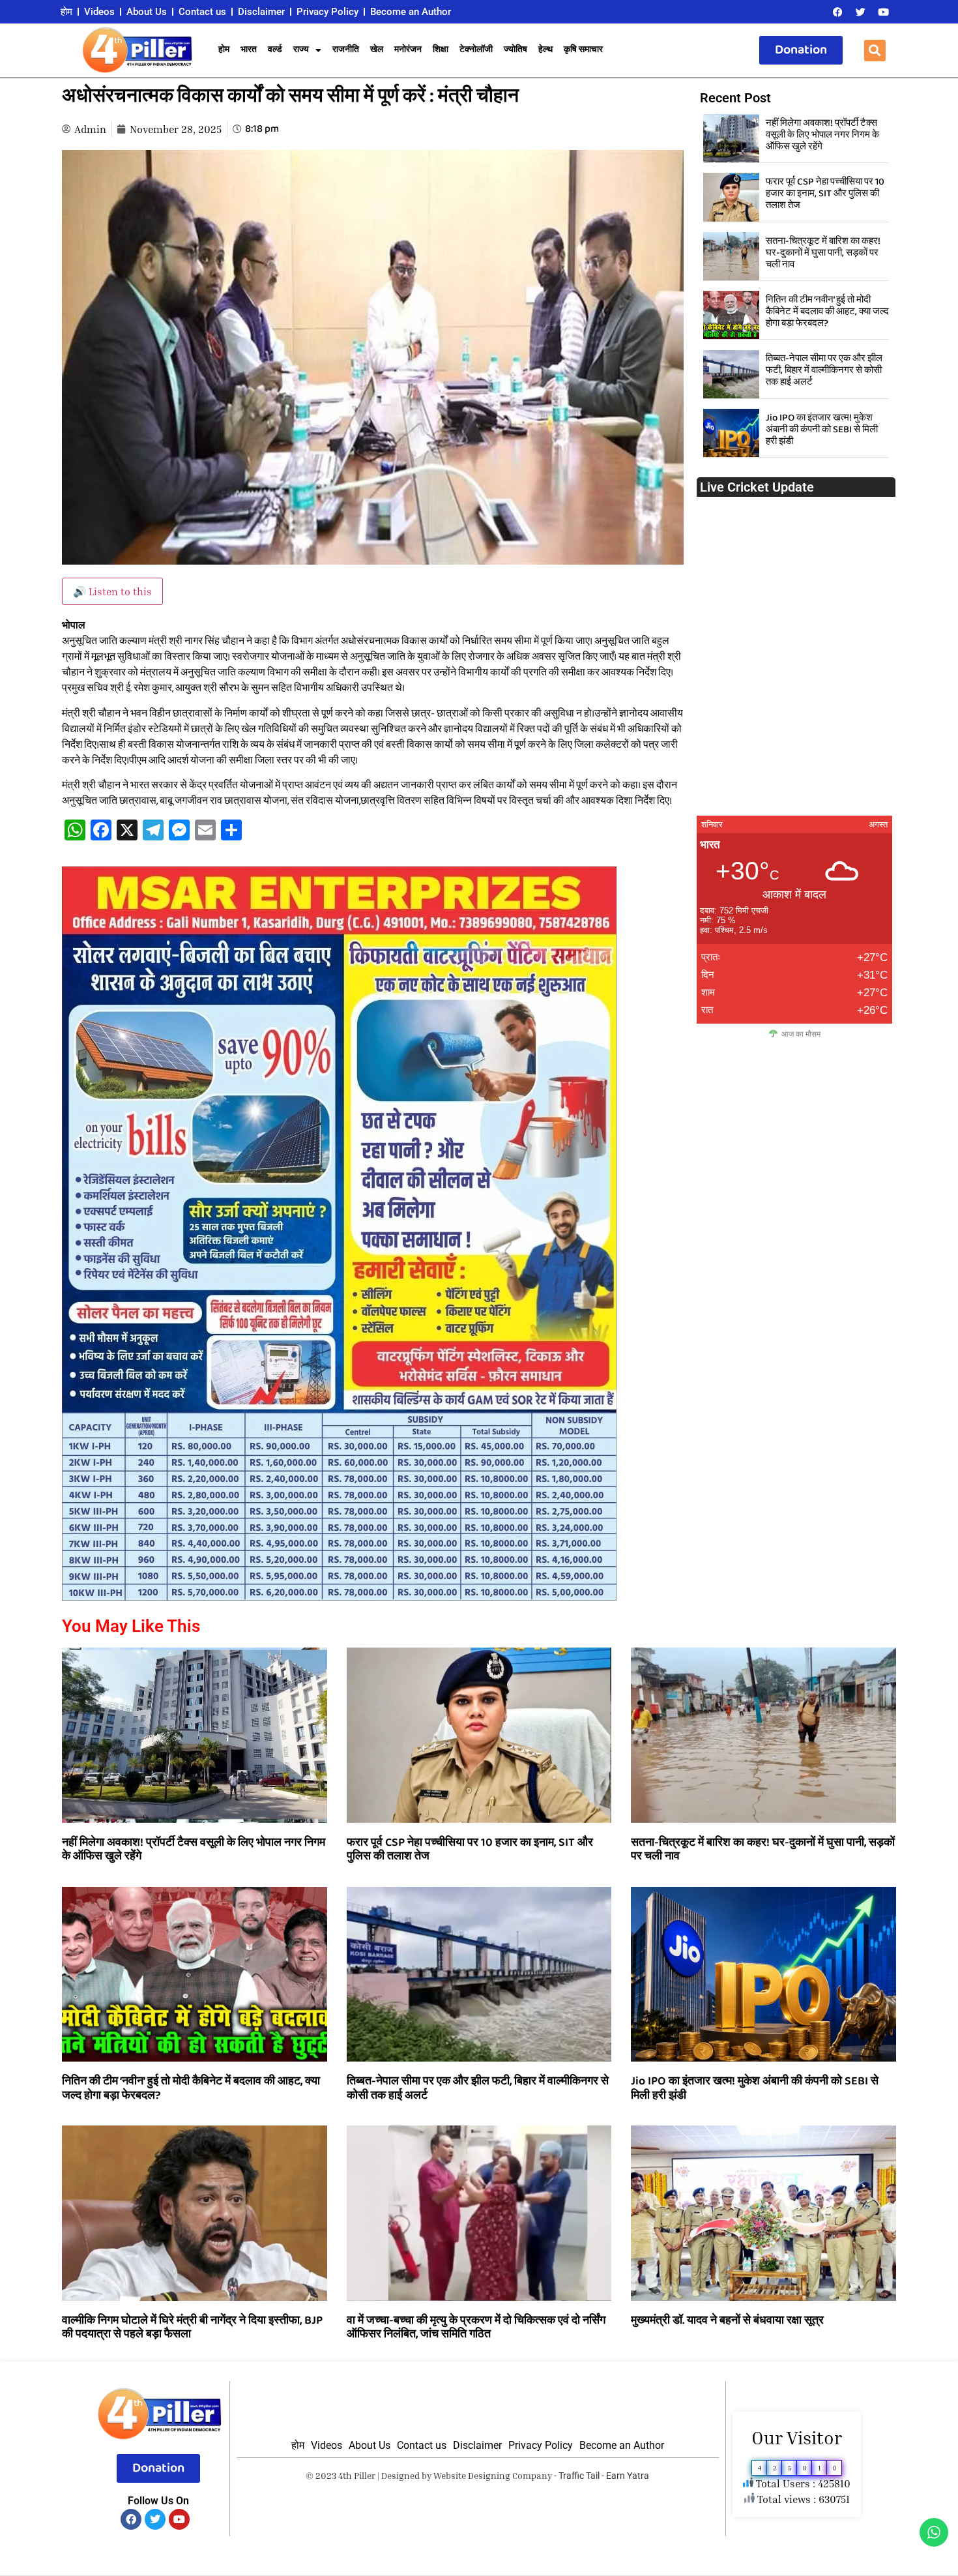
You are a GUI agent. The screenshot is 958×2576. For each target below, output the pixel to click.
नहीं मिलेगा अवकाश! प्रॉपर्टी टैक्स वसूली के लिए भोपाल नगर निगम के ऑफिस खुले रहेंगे (822, 135)
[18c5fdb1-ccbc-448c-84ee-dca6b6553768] (339, 1597)
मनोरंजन (408, 50)
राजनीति (346, 50)
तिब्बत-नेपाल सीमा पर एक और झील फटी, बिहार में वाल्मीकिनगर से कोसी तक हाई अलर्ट (824, 370)
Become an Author (411, 12)
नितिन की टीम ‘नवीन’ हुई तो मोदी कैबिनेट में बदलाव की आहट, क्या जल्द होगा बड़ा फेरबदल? (827, 312)
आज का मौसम (801, 1034)
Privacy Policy (327, 12)
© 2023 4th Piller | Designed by (370, 2475)
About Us (147, 12)
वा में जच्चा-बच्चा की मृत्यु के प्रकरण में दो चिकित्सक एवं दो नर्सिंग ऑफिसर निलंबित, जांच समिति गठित (476, 2328)
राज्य (301, 50)
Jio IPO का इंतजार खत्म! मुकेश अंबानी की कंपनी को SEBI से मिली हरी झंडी (822, 430)
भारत (249, 50)
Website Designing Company (493, 2475)
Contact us (202, 12)
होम (66, 12)
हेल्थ (545, 50)
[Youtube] (883, 12)
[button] (875, 51)
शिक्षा (441, 50)
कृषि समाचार (583, 50)
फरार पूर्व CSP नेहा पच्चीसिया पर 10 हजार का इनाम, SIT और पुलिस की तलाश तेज (825, 194)
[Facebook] (837, 12)
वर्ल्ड (275, 50)
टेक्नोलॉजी (476, 50)
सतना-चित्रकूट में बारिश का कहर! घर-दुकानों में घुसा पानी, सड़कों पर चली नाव (823, 253)
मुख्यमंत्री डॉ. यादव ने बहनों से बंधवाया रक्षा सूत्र (727, 2320)
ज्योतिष (515, 50)
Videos (99, 12)
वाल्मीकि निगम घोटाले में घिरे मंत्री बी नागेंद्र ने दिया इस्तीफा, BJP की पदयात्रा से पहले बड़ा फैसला (192, 2328)
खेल (377, 50)
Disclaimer (261, 12)
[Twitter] (860, 12)
